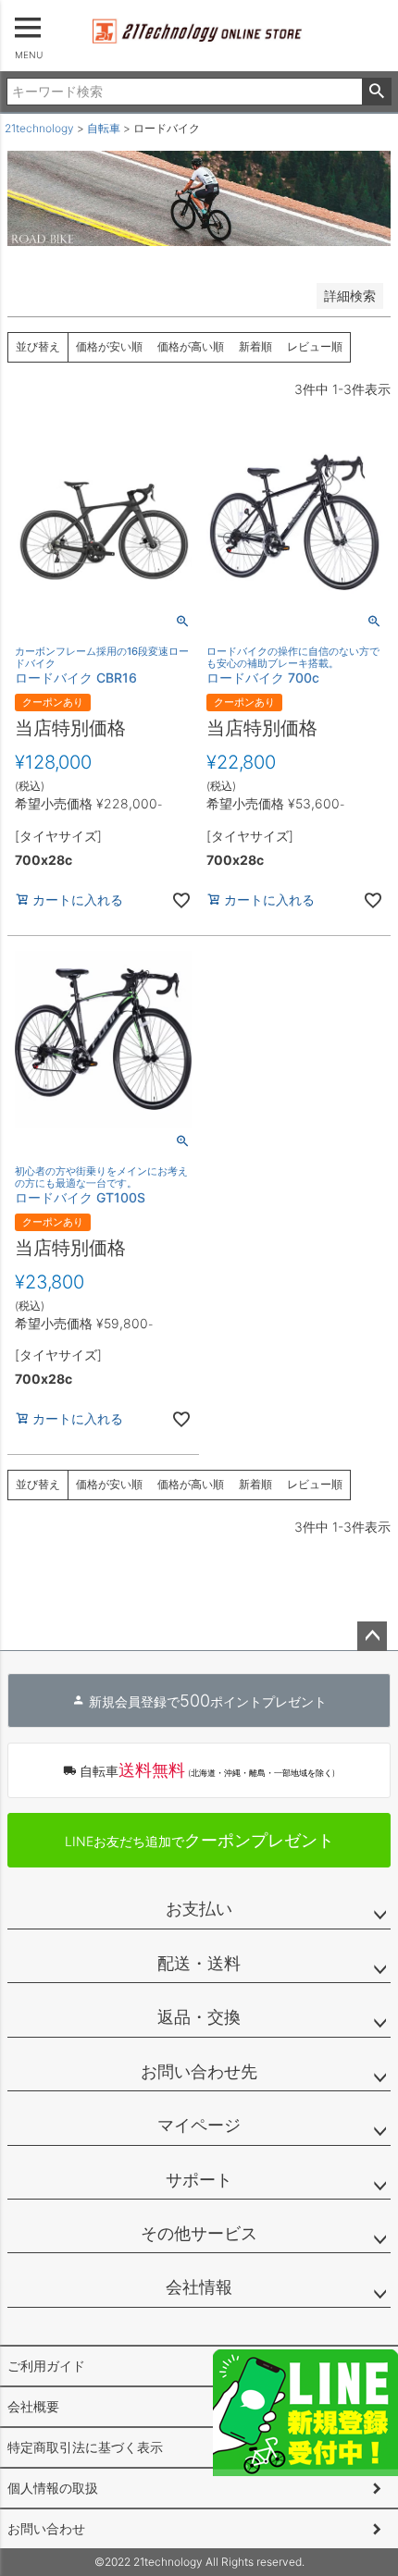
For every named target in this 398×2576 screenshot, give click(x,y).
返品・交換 (199, 2017)
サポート (199, 2180)
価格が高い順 (191, 346)
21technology (39, 128)
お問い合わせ (46, 2528)
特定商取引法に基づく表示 (85, 2447)
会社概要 (33, 2406)
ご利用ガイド (46, 2366)
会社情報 (199, 2287)
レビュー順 (315, 346)
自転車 (104, 128)
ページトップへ (372, 1636)
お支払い (199, 1909)
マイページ (199, 2125)
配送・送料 (199, 1963)
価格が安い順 (109, 346)
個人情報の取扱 (53, 2488)
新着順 (255, 346)
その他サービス (199, 2233)
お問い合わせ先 (199, 2071)
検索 (376, 92)
